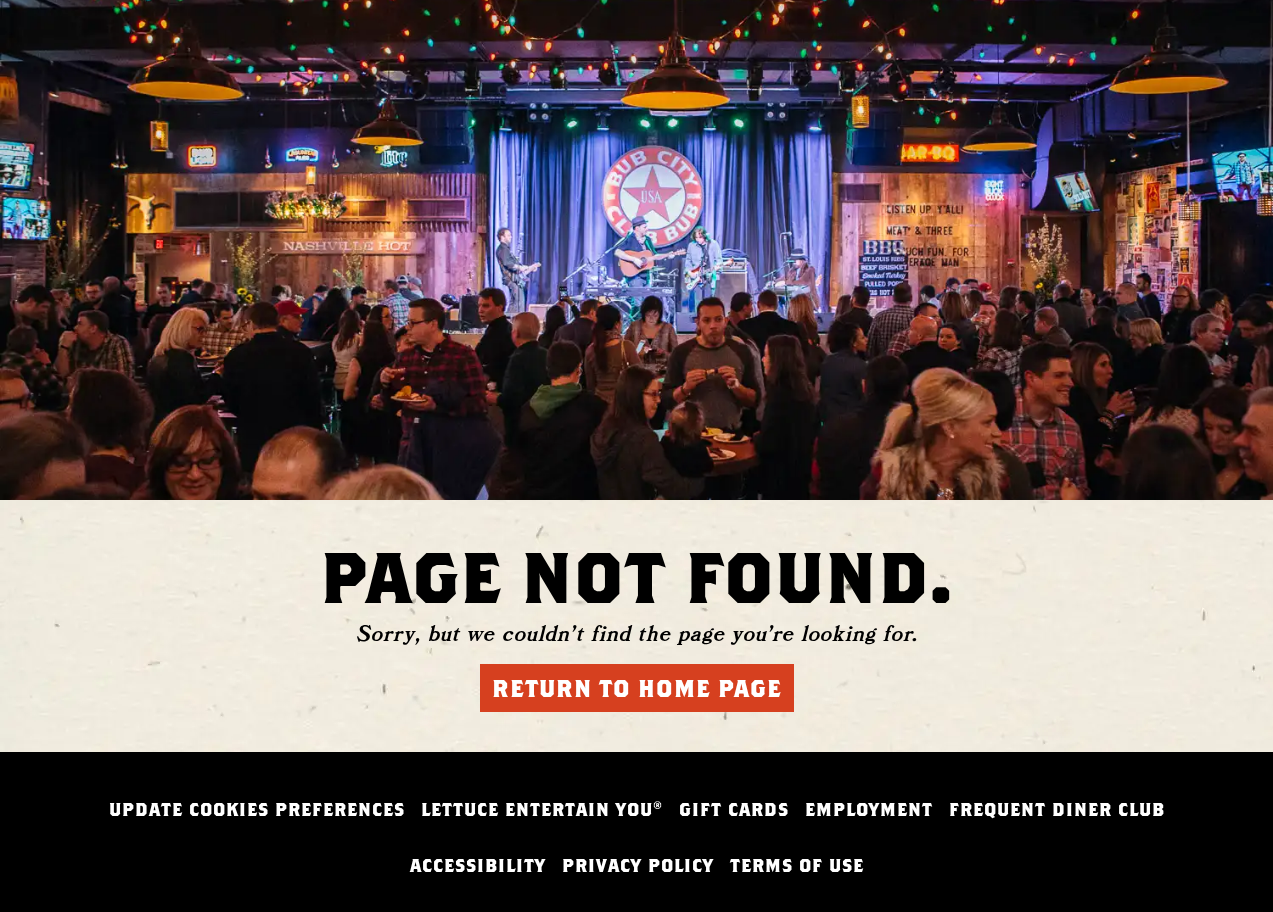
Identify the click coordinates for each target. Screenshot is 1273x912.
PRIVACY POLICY (638, 865)
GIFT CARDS (734, 809)
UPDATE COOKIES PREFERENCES (257, 809)
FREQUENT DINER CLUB (1057, 809)
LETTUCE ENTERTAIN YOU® (542, 809)
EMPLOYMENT (869, 809)
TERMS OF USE (797, 865)
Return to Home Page (637, 688)
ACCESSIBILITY (478, 865)
